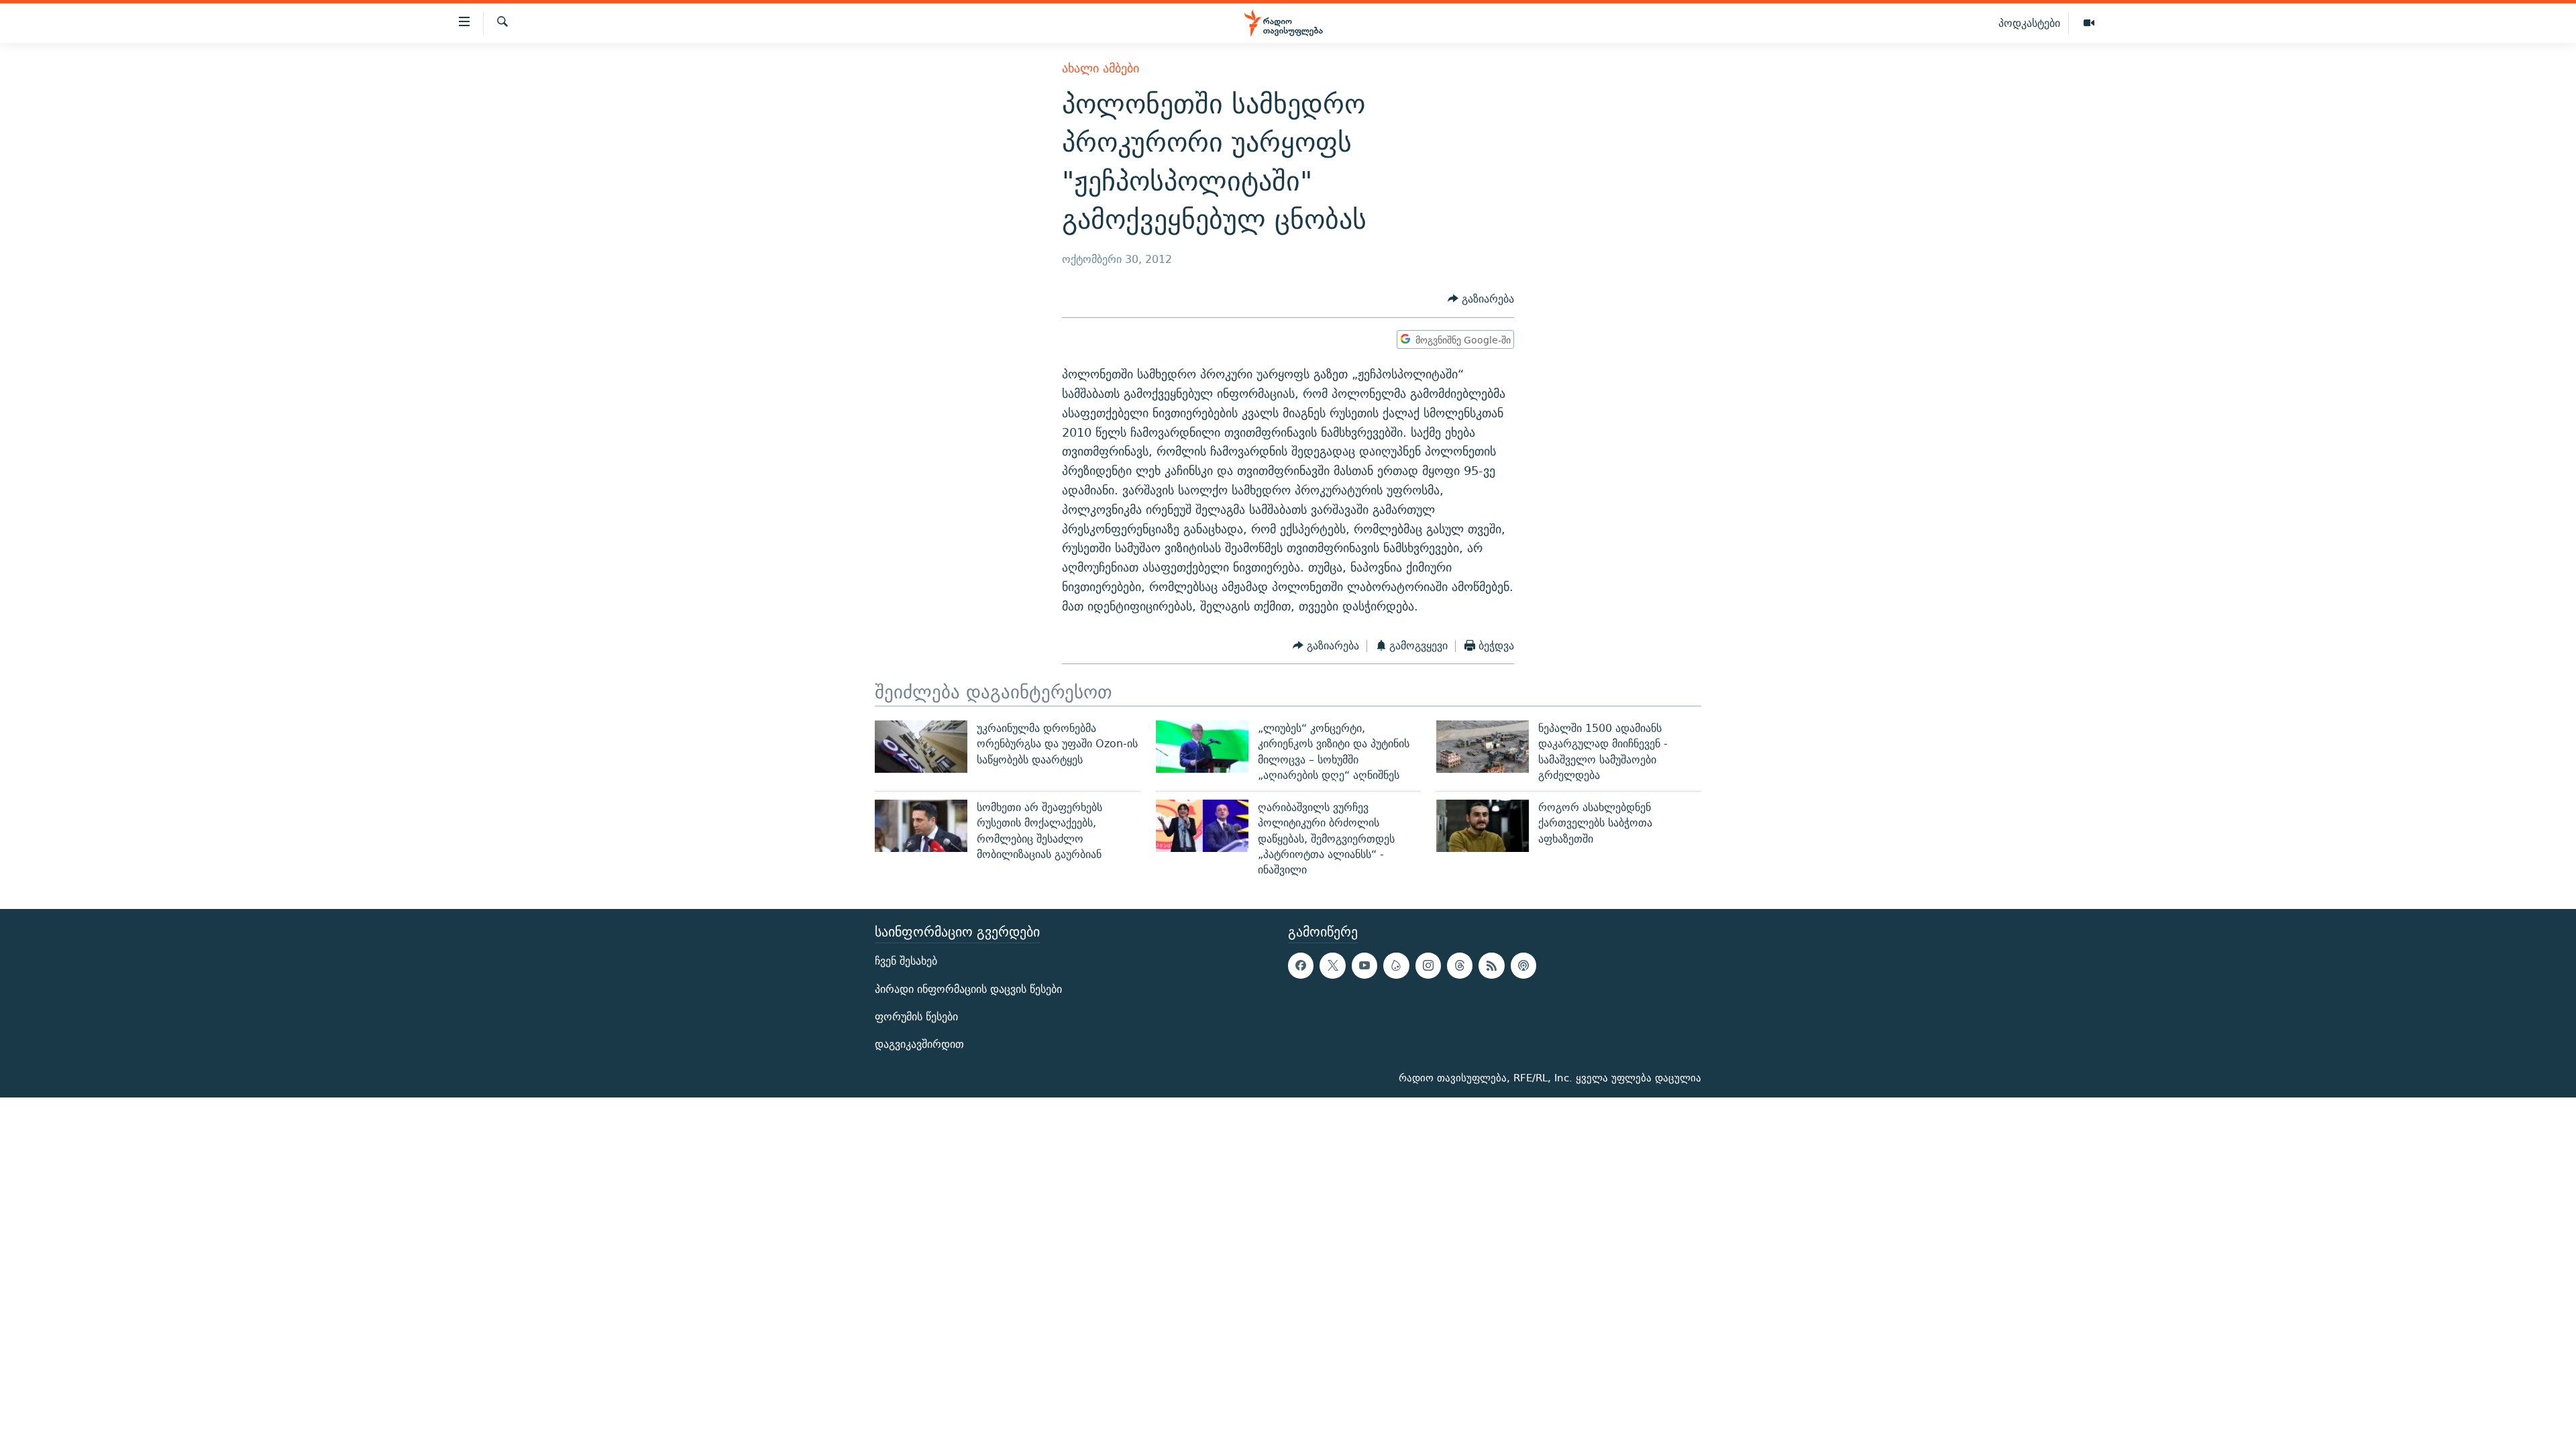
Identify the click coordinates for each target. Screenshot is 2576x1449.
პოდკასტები (2029, 23)
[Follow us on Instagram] (1428, 965)
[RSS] (1491, 965)
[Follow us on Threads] (1460, 965)
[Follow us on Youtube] (1364, 965)
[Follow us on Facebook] (1301, 965)
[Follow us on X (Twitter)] (1332, 965)
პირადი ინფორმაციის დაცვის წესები (968, 988)
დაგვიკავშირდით (919, 1044)
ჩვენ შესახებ (906, 961)
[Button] (1481, 300)
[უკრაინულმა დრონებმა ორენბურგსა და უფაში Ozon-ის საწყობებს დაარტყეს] (921, 747)
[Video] (2089, 23)
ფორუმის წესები (916, 1016)
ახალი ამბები (1101, 68)
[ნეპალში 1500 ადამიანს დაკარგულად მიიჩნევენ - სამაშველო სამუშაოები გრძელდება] (1483, 747)
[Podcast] (1523, 965)
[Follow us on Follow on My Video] (1396, 965)
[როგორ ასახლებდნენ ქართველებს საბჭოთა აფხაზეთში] (1483, 826)
